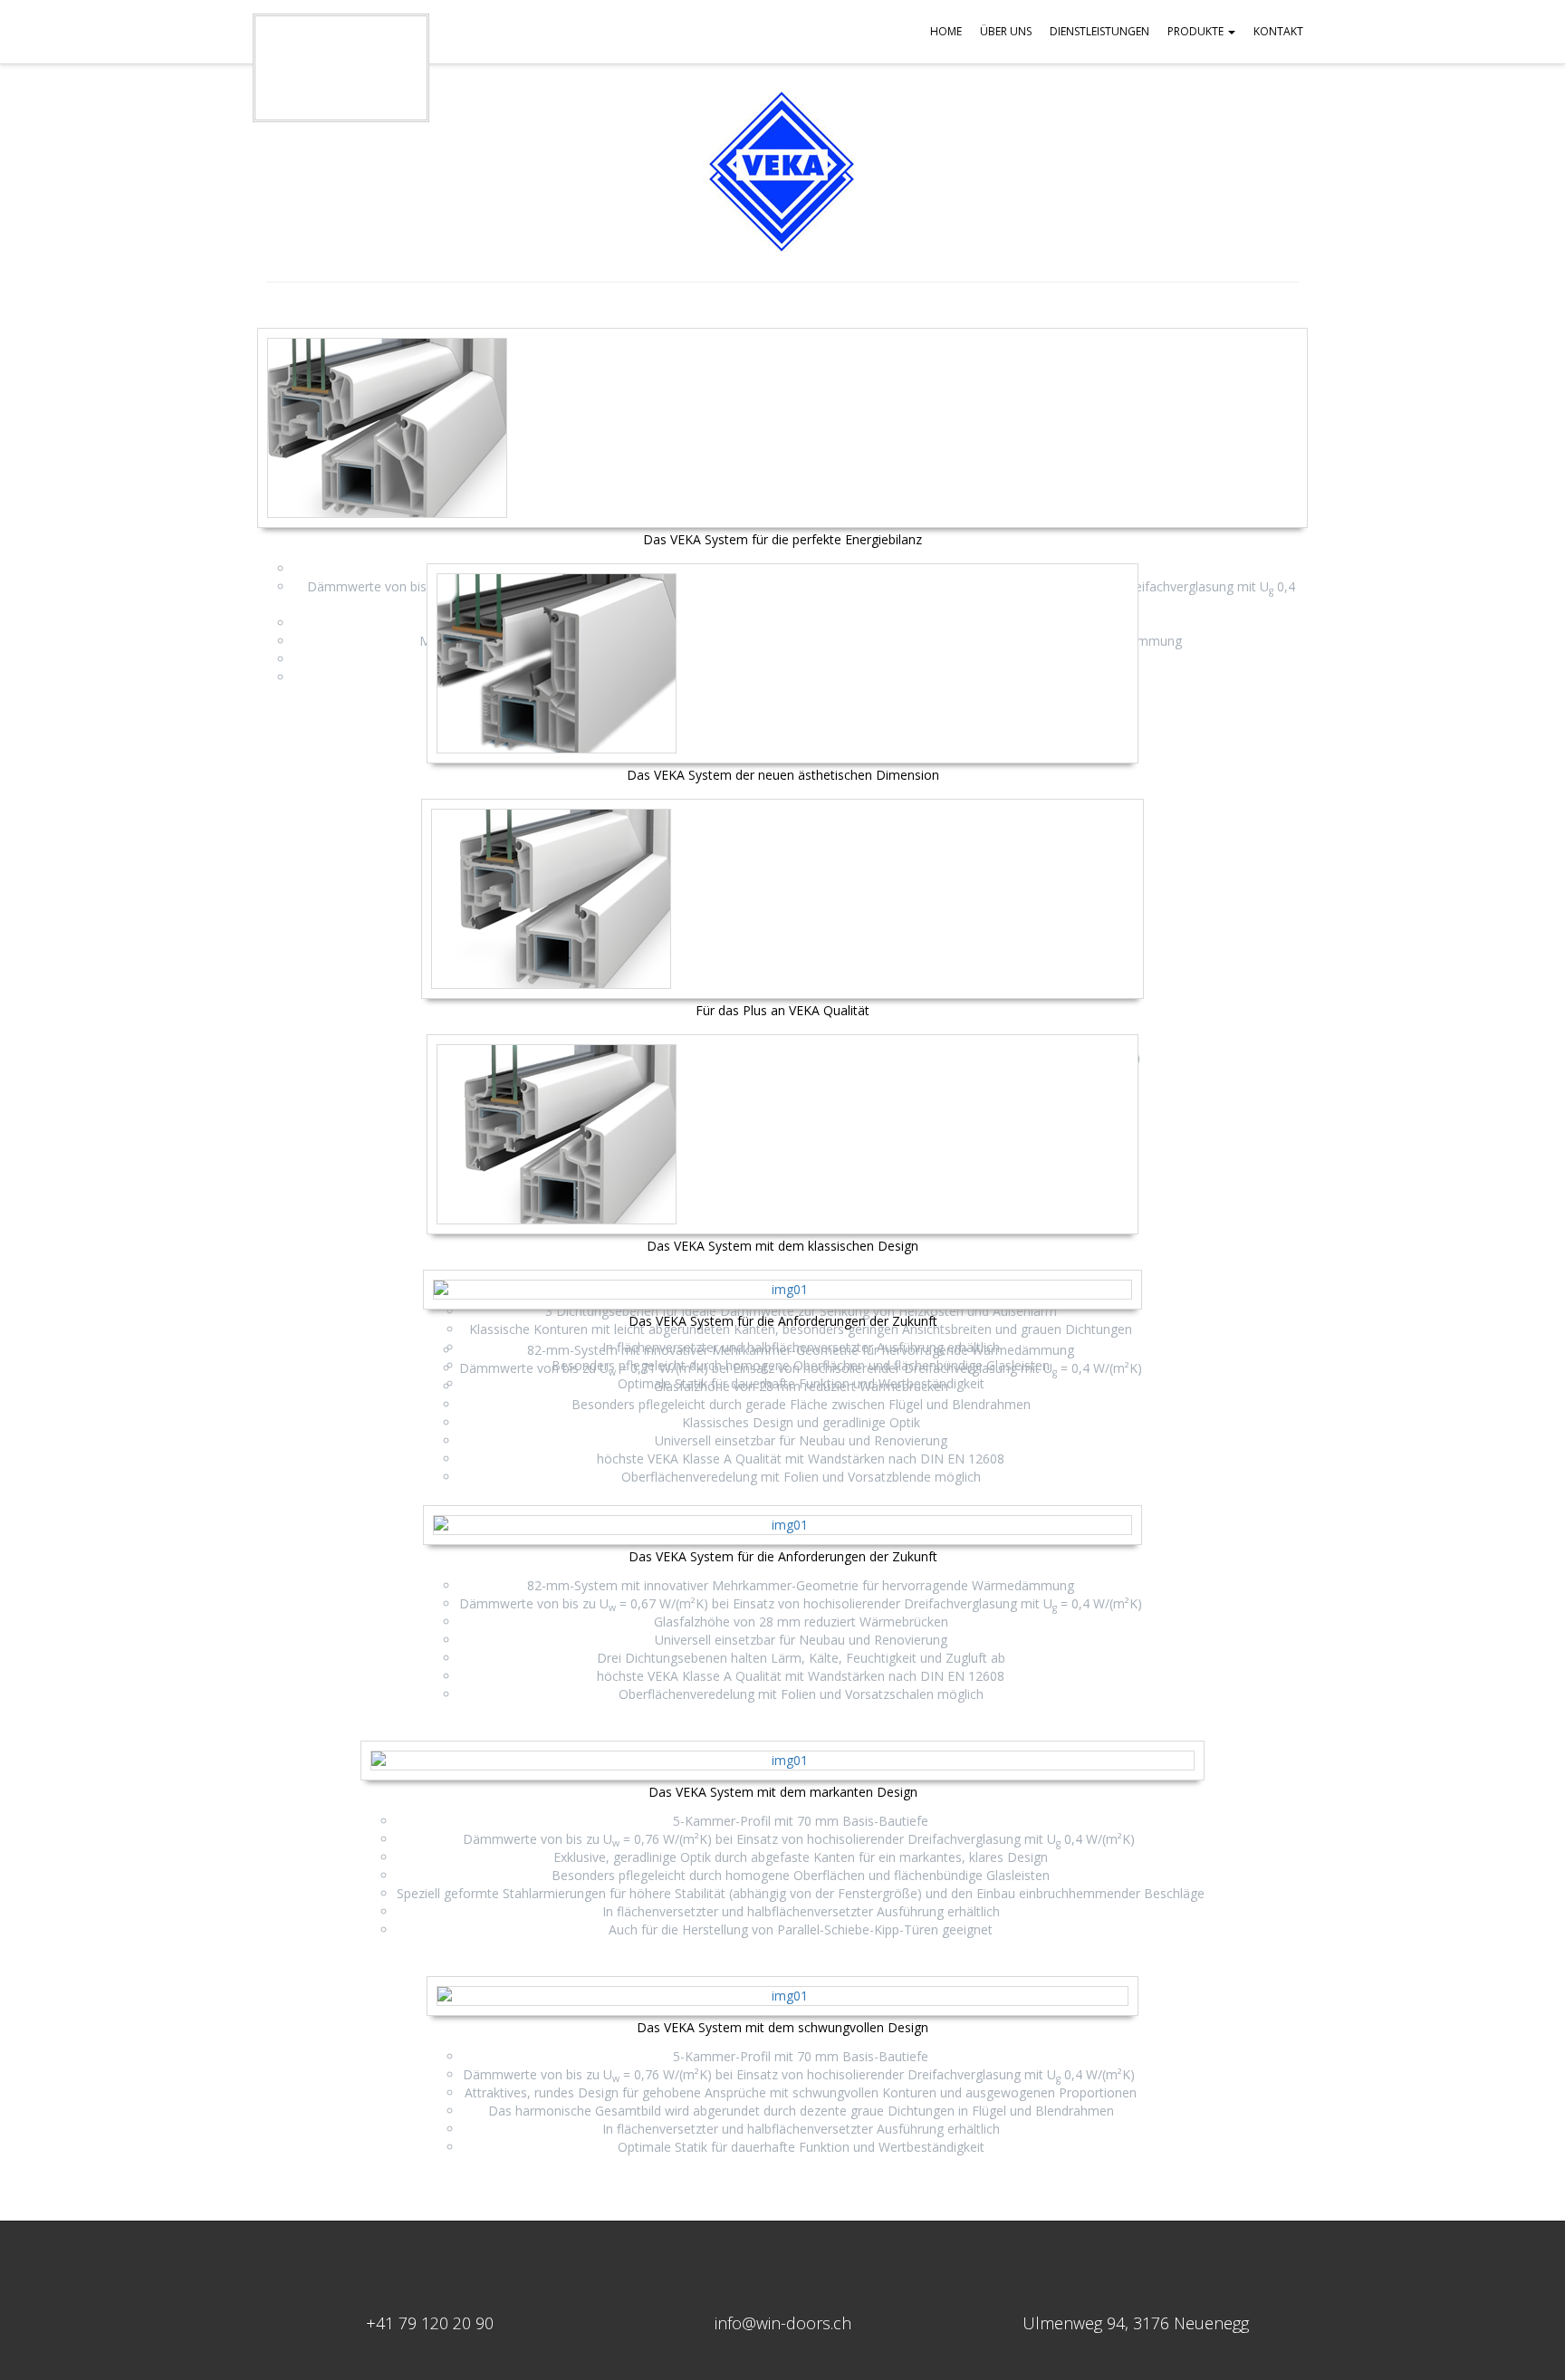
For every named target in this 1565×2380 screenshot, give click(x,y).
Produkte (1197, 31)
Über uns (1006, 31)
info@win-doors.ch (783, 2323)
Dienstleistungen (1099, 31)
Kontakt (1278, 31)
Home (946, 31)
